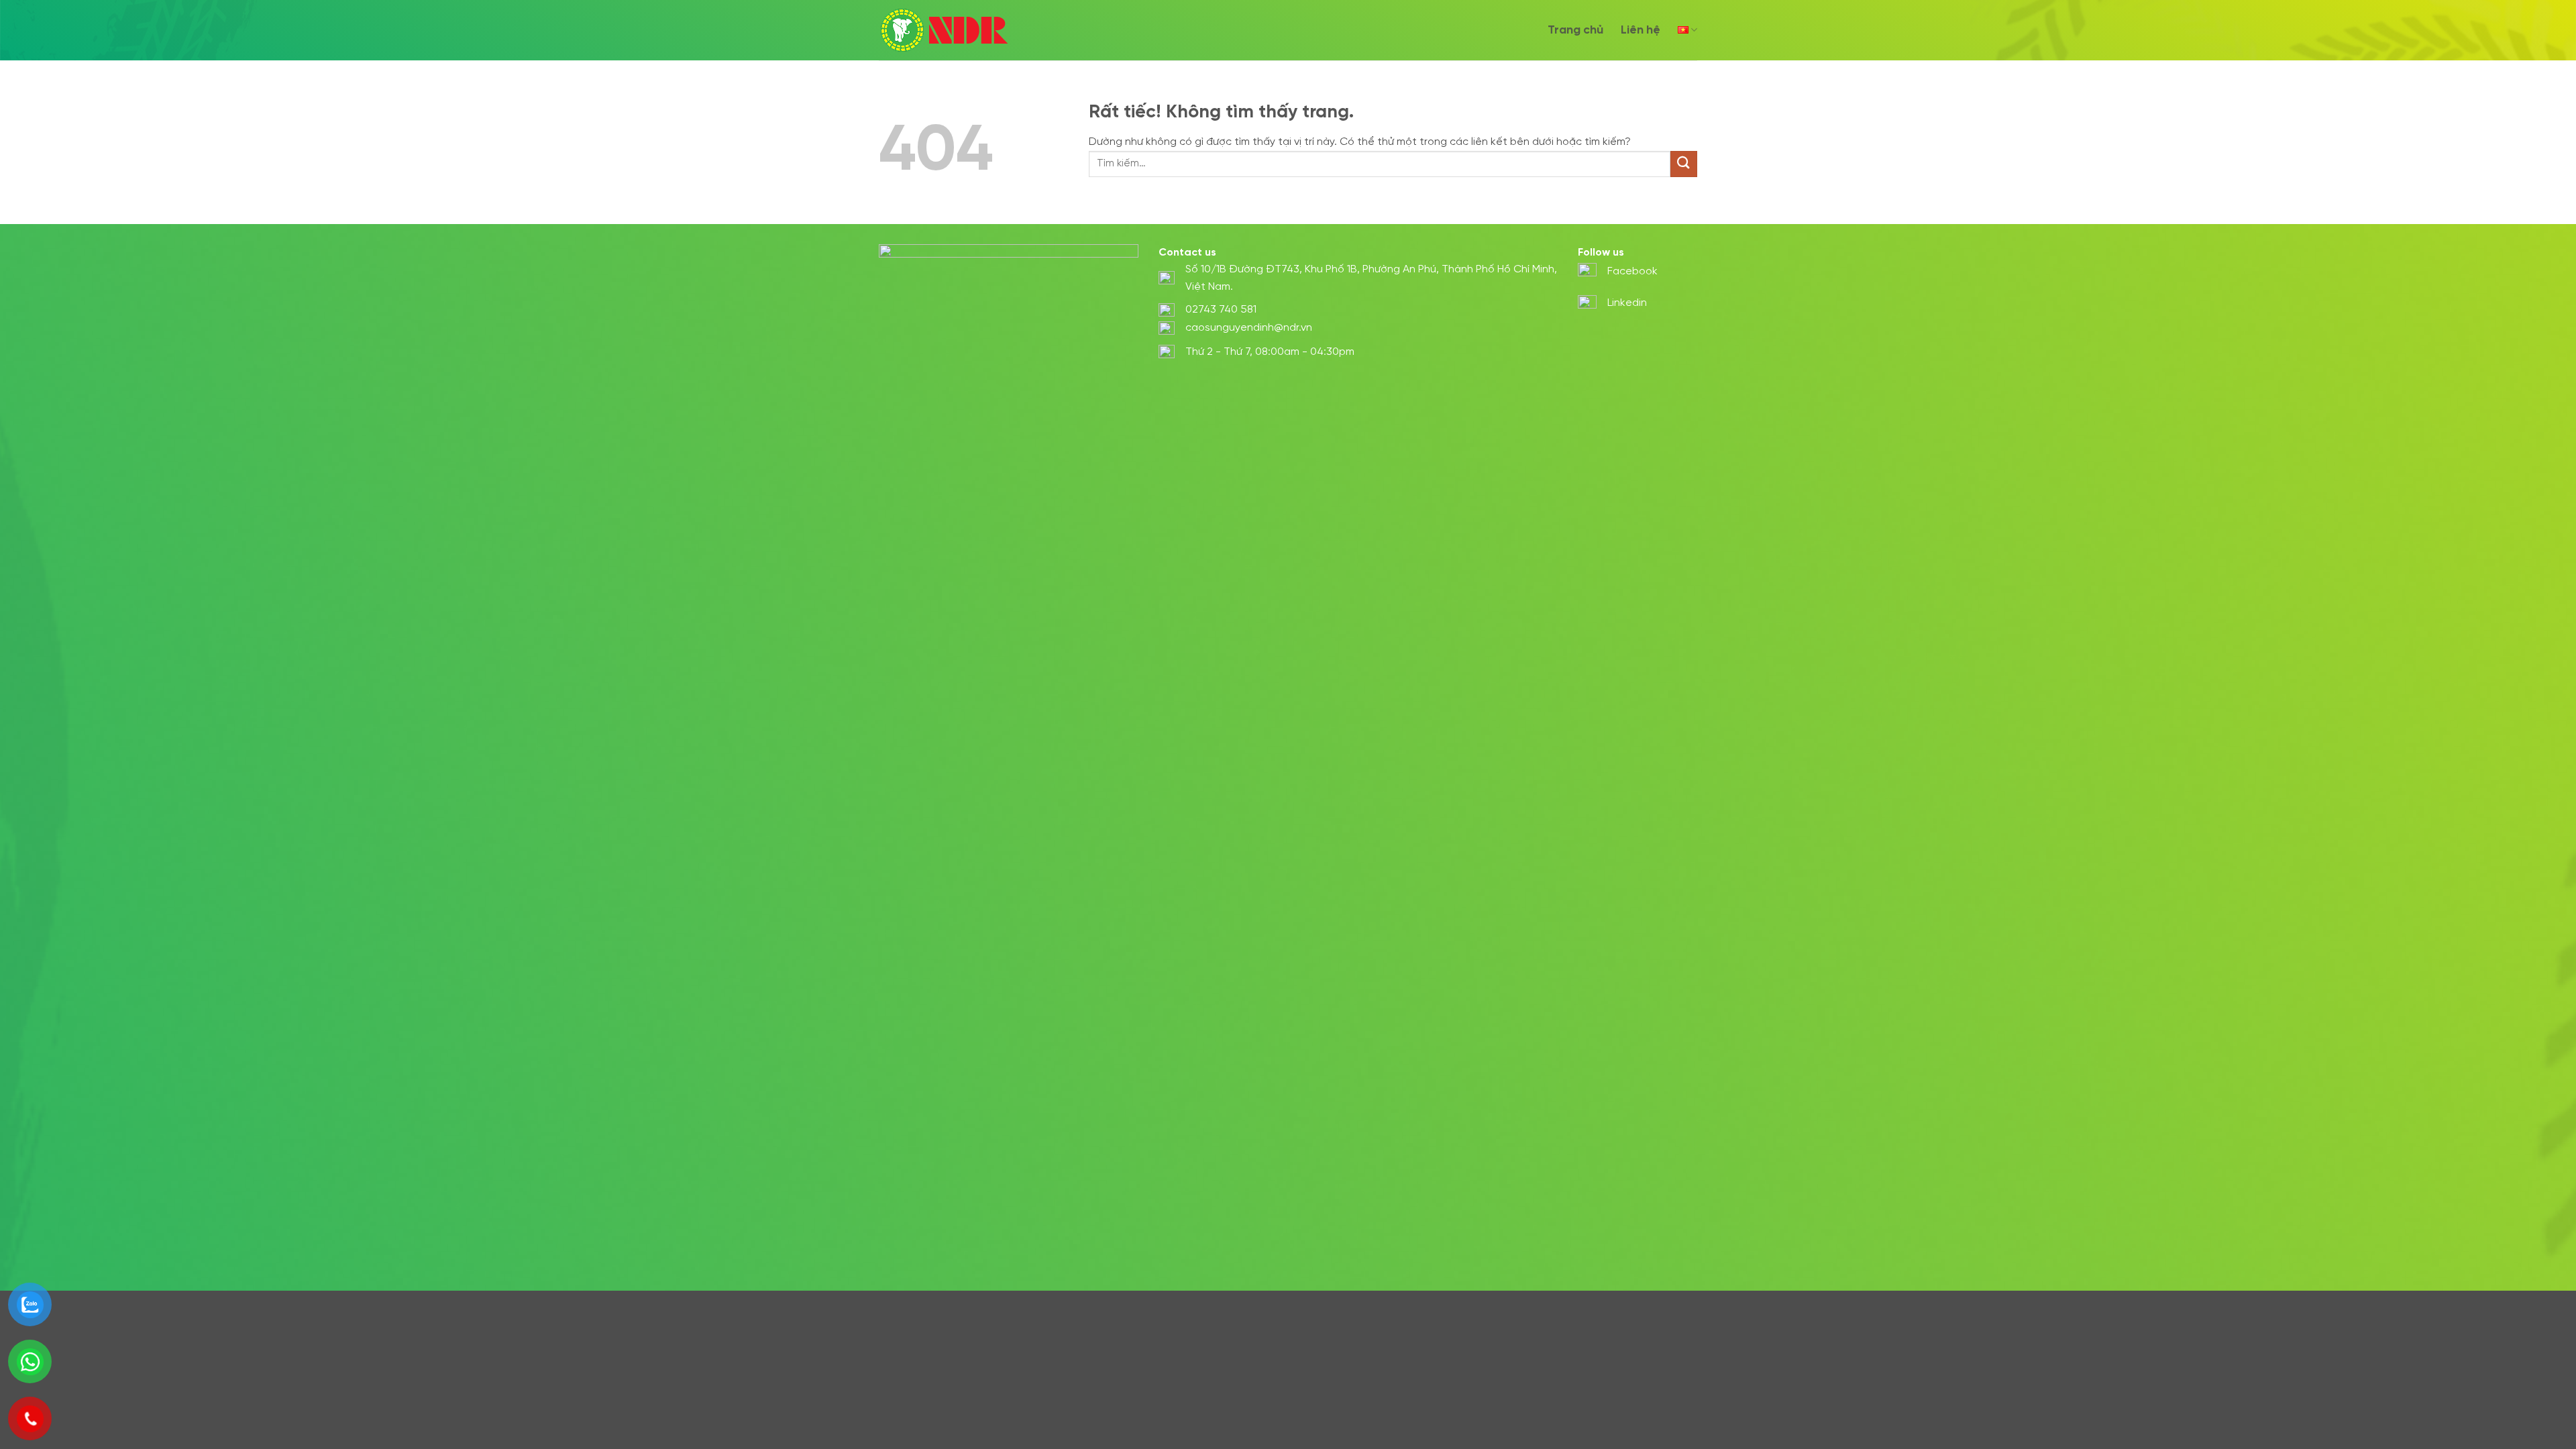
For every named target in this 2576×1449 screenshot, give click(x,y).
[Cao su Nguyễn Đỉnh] (946, 30)
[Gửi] (1684, 164)
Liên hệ (1641, 30)
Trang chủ (1575, 30)
